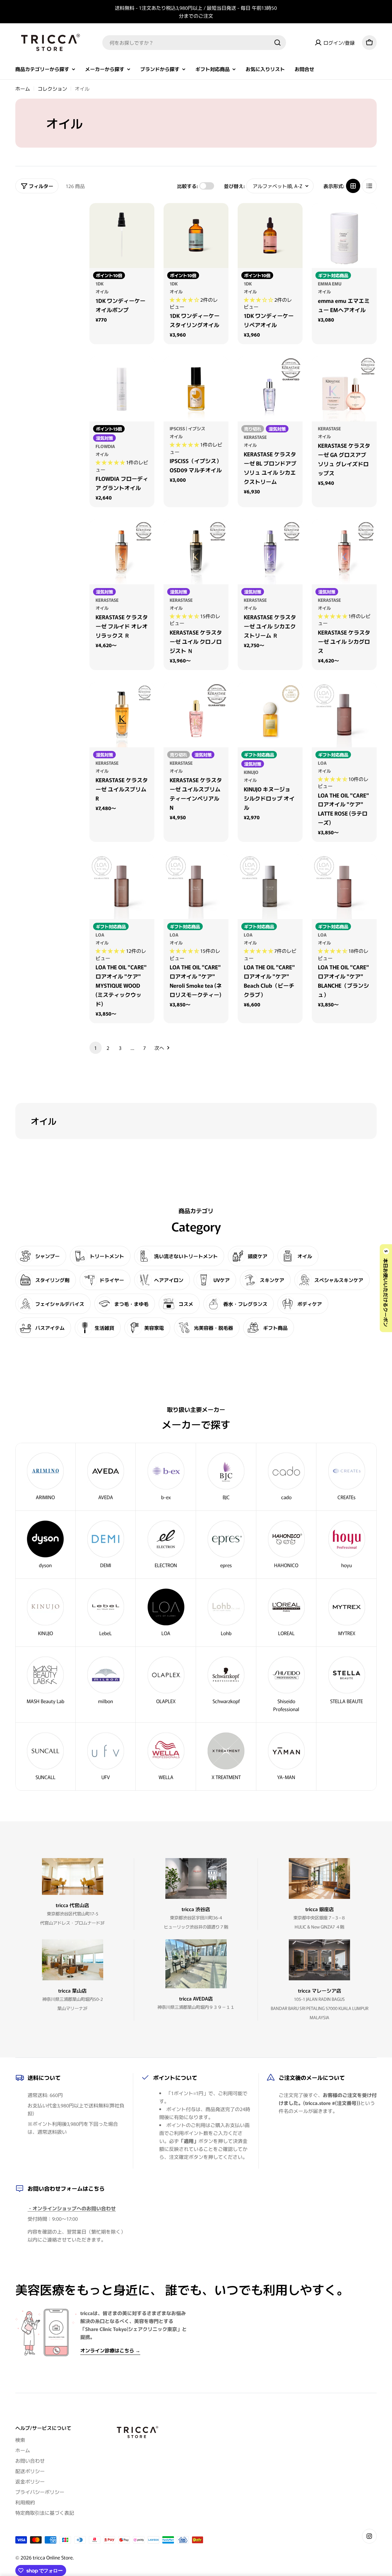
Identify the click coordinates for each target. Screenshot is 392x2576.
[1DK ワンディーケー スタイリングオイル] (196, 236)
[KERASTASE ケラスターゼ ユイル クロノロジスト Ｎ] (196, 552)
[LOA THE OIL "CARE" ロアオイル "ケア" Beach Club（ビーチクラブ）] (270, 887)
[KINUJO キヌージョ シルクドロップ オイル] (270, 715)
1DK (100, 283)
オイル (102, 291)
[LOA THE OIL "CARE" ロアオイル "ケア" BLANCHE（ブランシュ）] (344, 887)
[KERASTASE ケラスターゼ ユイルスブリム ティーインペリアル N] (196, 715)
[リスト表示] (369, 186)
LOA (322, 763)
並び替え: (234, 186)
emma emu (330, 283)
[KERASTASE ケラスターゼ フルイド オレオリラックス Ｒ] (122, 552)
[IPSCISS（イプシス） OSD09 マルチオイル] (196, 389)
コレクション (52, 89)
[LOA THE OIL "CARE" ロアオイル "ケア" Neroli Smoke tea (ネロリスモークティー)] (196, 887)
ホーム (23, 89)
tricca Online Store (53, 2557)
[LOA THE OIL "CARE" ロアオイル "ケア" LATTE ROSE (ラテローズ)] (344, 715)
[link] (347, 1477)
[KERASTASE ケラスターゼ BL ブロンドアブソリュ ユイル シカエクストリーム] (270, 389)
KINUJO (251, 772)
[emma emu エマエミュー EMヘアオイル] (344, 236)
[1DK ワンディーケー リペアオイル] (270, 236)
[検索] (277, 43)
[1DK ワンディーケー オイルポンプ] (122, 236)
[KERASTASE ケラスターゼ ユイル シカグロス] (344, 552)
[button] (185, 300)
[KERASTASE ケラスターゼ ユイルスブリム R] (122, 715)
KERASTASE (255, 437)
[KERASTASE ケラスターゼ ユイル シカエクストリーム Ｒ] (270, 552)
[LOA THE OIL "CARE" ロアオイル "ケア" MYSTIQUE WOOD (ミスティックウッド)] (122, 887)
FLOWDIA (105, 446)
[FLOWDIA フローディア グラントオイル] (122, 389)
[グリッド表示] (353, 186)
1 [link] (96, 1048)
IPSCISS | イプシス (187, 428)
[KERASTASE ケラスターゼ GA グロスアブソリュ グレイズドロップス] (344, 389)
